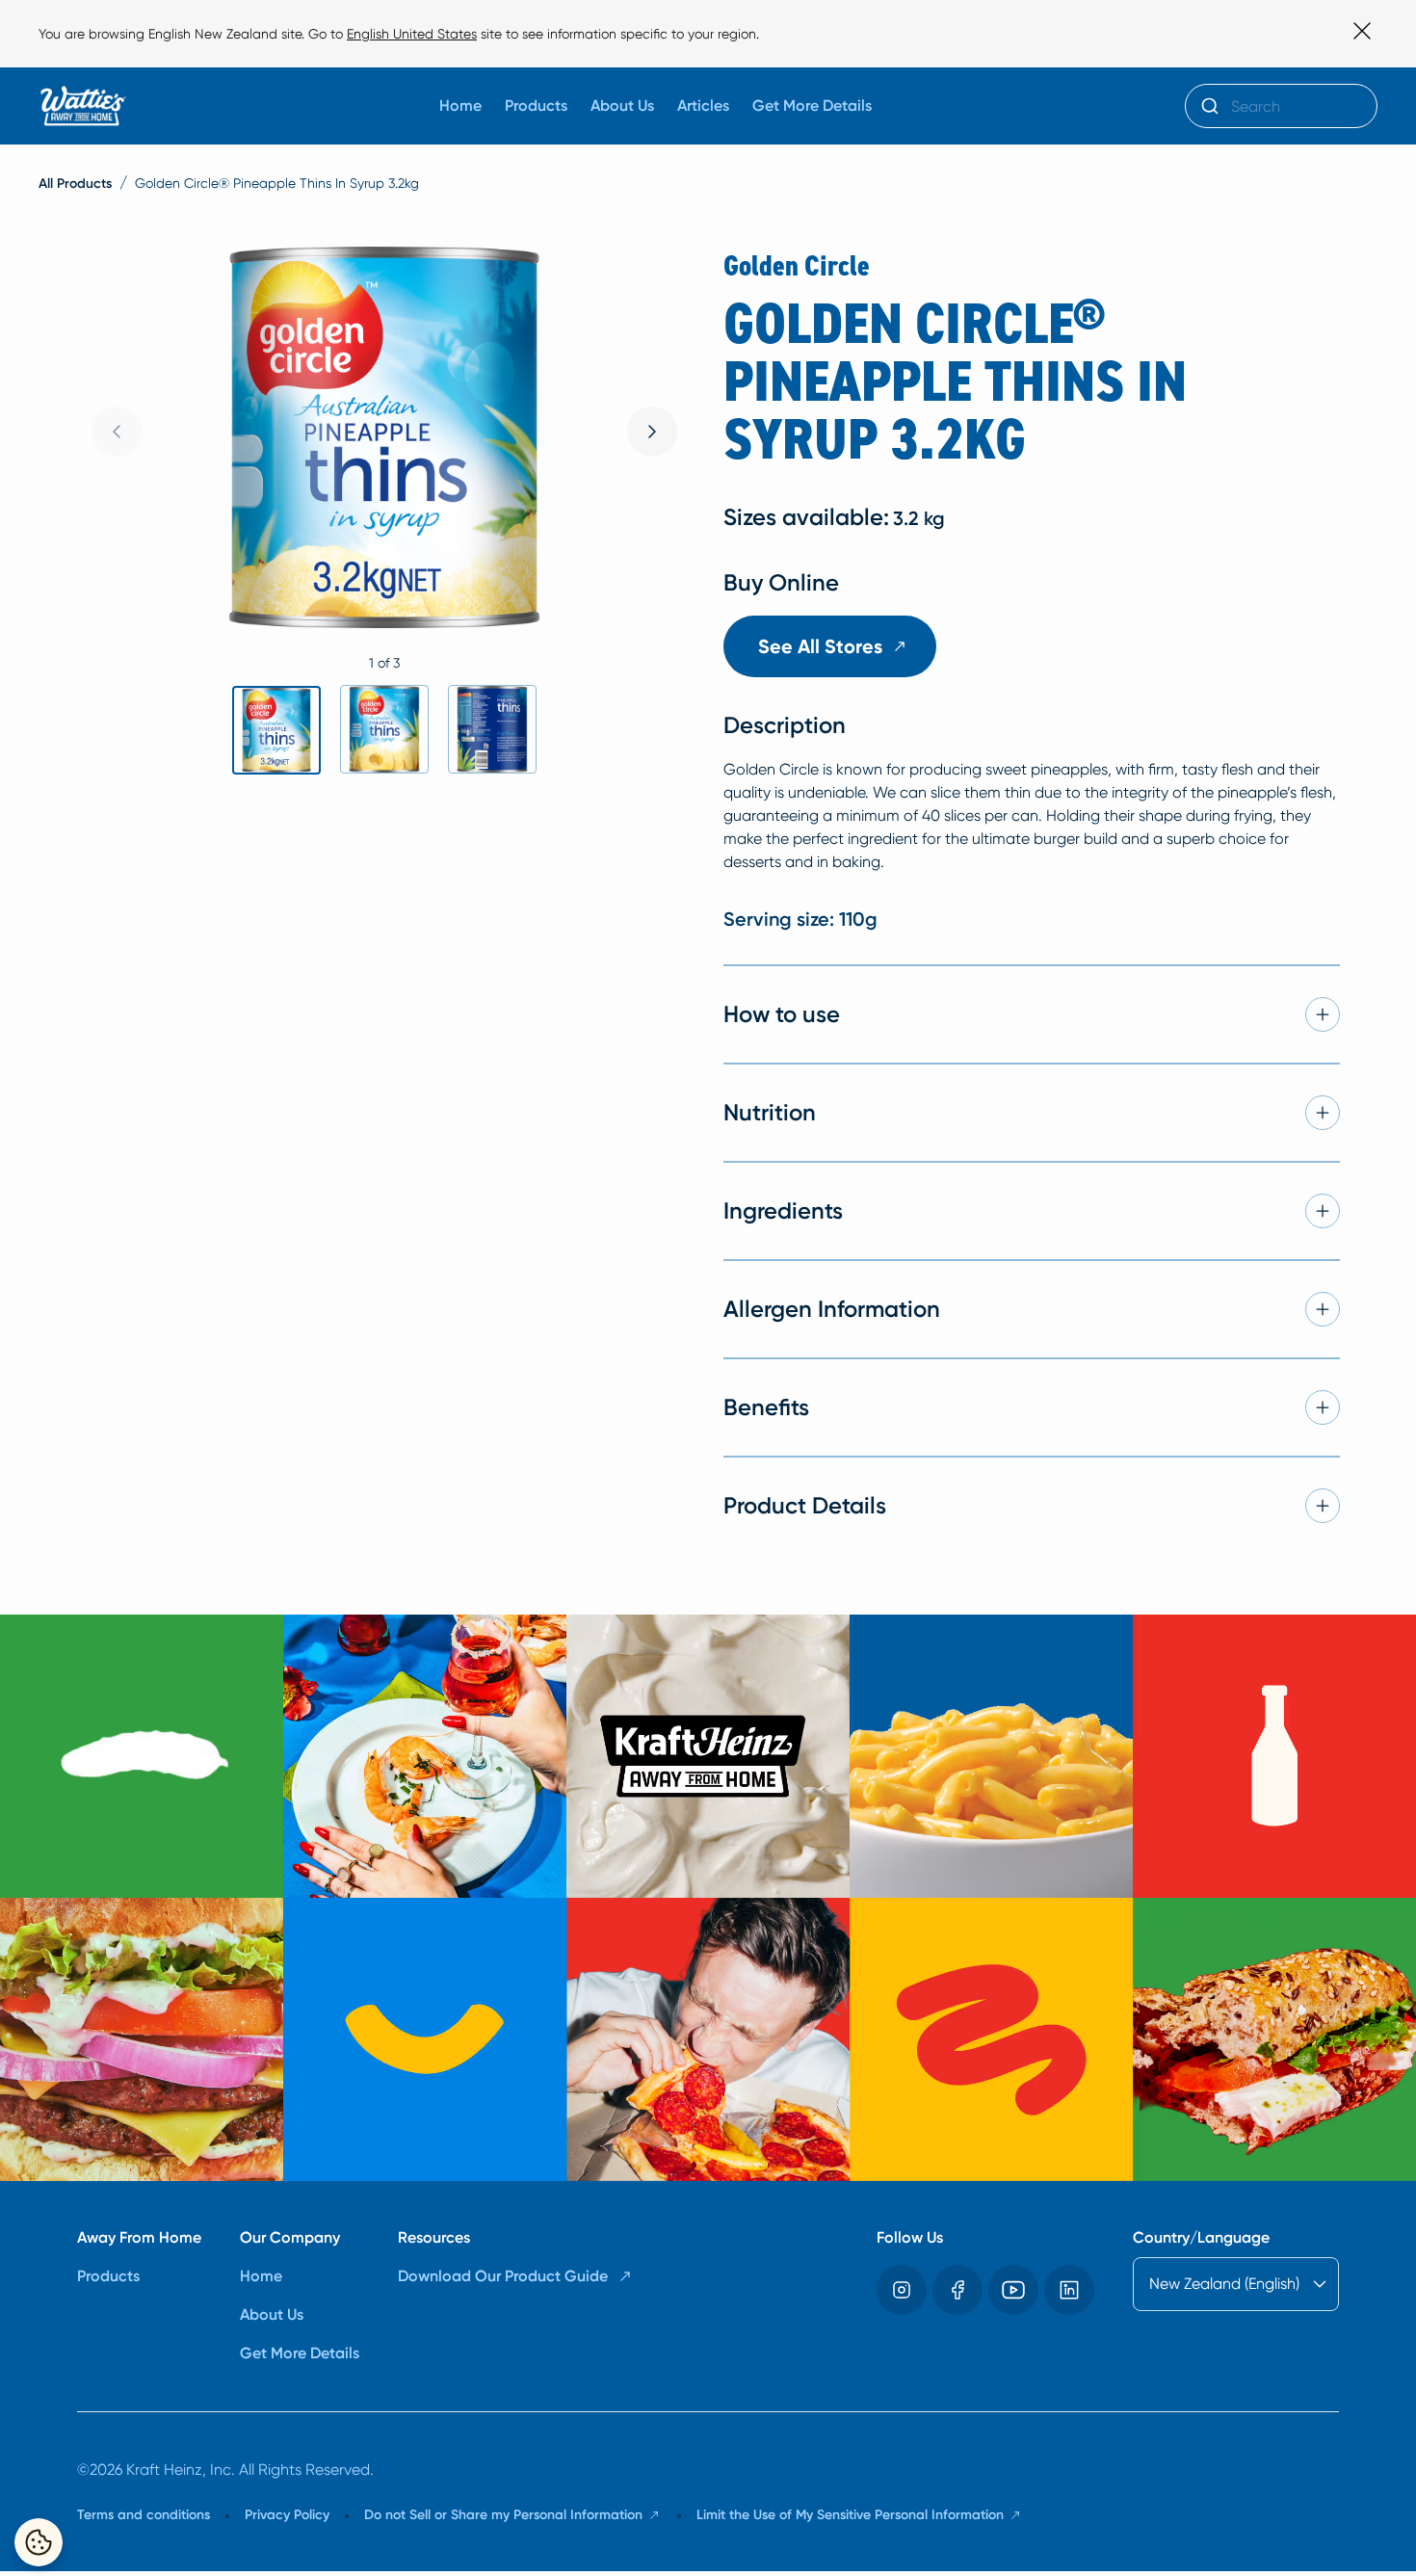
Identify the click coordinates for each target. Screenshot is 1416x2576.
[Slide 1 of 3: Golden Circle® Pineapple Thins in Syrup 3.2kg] (276, 730)
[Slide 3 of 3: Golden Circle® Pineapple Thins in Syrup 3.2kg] (492, 729)
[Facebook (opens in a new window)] (957, 2290)
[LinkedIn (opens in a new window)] (1069, 2290)
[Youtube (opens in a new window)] (1013, 2290)
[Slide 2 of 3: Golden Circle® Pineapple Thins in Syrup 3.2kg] (384, 729)
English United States (412, 34)
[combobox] (1281, 106)
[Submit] (1208, 106)
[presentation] (652, 432)
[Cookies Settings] (39, 2542)
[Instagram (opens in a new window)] (902, 2290)
